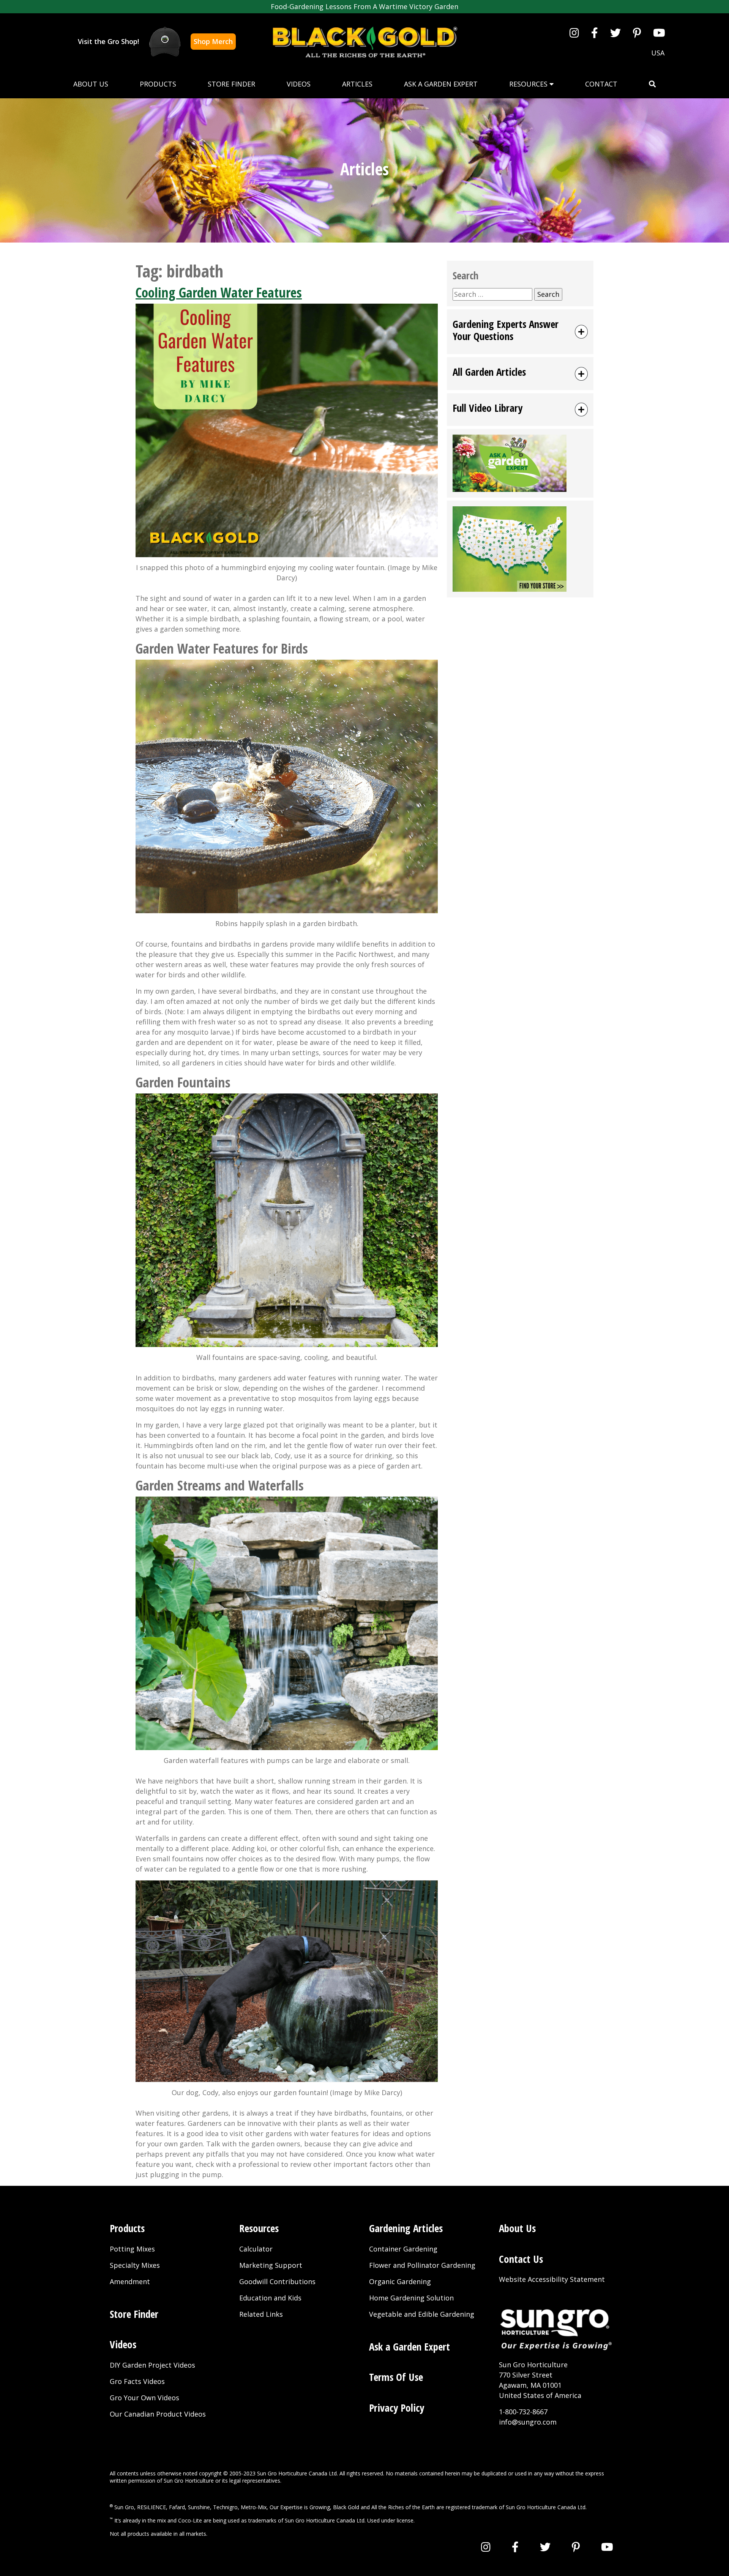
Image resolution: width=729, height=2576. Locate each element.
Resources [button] (529, 84)
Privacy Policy (397, 2408)
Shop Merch (213, 41)
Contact (601, 84)
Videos (299, 84)
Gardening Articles (406, 2228)
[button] (652, 84)
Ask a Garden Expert (441, 84)
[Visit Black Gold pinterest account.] (637, 33)
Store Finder (231, 84)
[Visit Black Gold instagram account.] (574, 33)
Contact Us (521, 2259)
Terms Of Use (396, 2377)
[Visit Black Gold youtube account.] (659, 33)
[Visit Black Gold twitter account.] (615, 33)
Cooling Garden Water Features (219, 292)
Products (158, 84)
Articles (357, 84)
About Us (91, 84)
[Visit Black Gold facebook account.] (595, 33)
